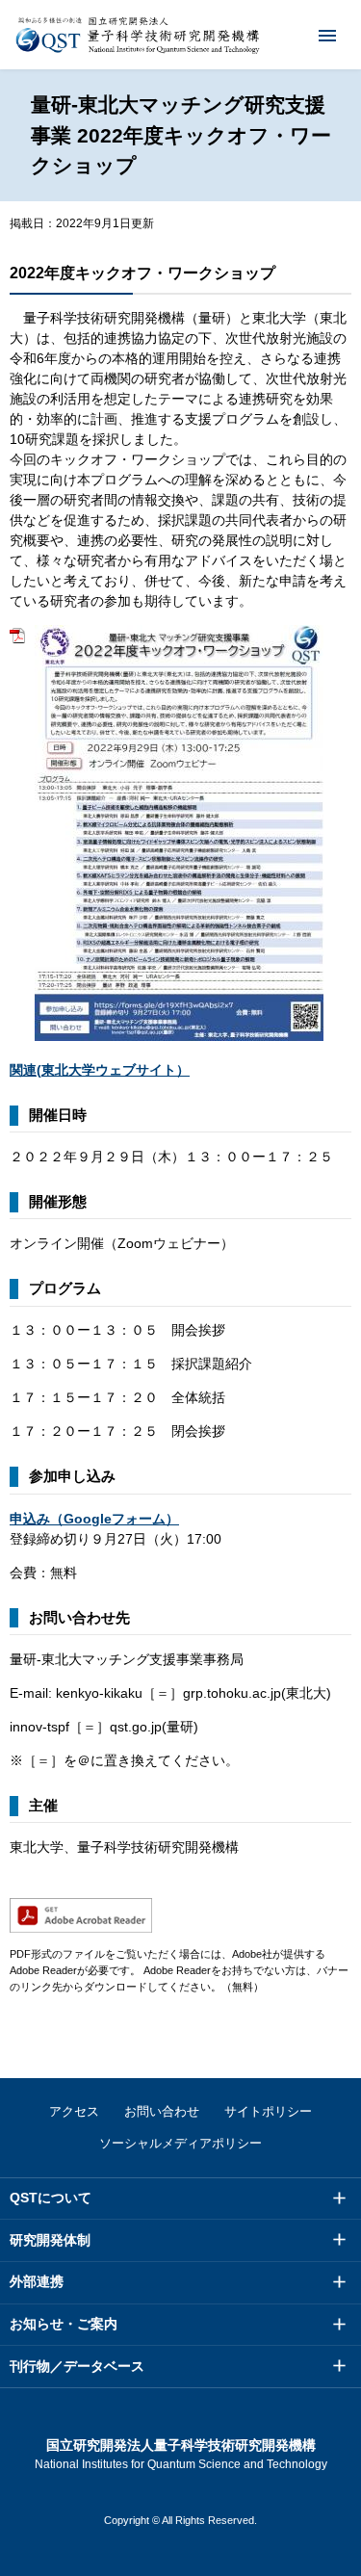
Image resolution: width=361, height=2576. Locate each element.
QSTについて (51, 2198)
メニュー (327, 35)
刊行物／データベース (77, 2366)
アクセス (74, 2111)
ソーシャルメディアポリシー (180, 2143)
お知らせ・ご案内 (64, 2324)
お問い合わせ (162, 2111)
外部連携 (37, 2281)
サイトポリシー (268, 2111)
